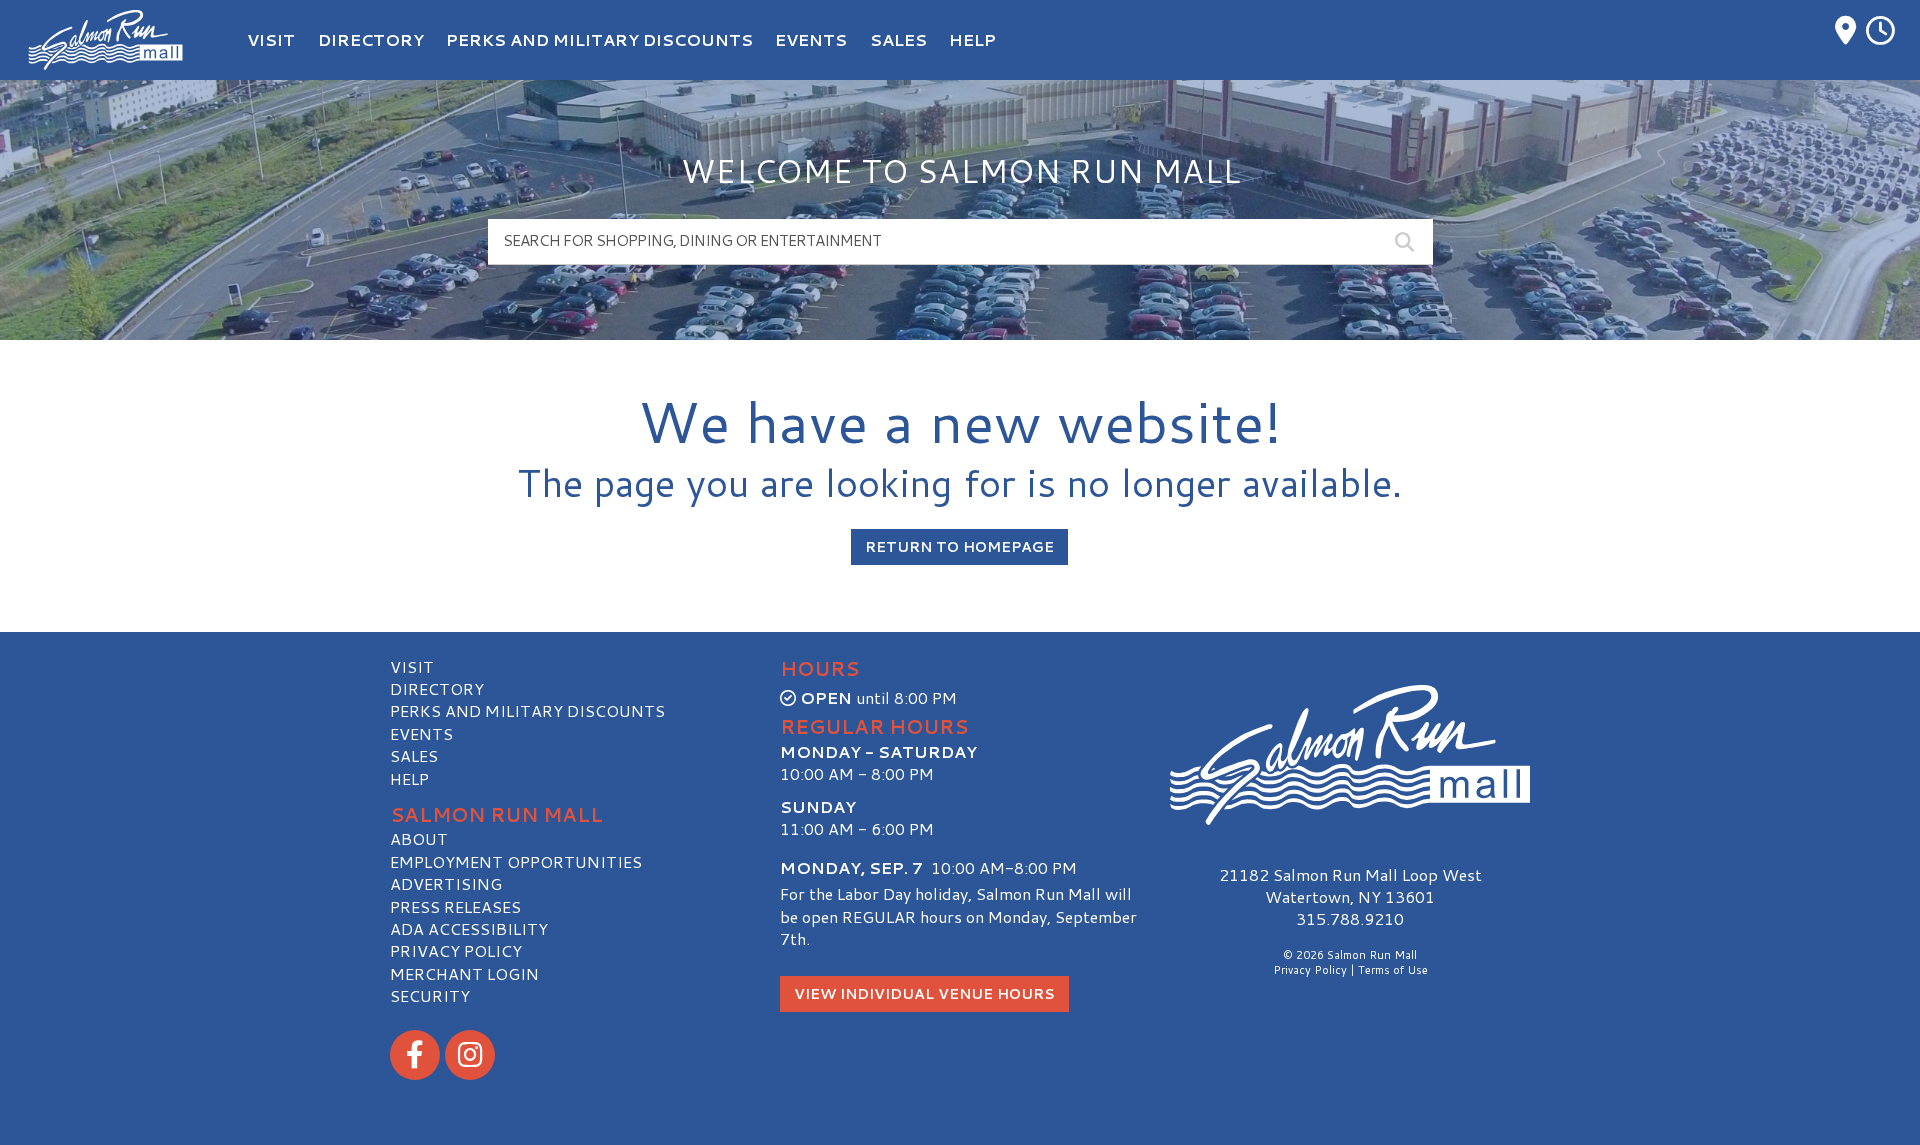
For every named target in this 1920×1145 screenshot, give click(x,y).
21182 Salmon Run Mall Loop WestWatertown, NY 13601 (1350, 885)
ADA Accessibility (469, 928)
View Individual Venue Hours (924, 994)
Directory (437, 688)
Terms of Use (1393, 970)
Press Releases (455, 906)
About (419, 838)
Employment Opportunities (516, 861)
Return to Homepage (959, 547)
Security (430, 995)
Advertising (446, 883)
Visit (412, 666)
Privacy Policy (456, 950)
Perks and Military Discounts (527, 710)
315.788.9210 (1350, 919)
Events (421, 733)
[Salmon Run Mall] (1350, 756)
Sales (414, 755)
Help (409, 778)
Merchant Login (464, 973)
